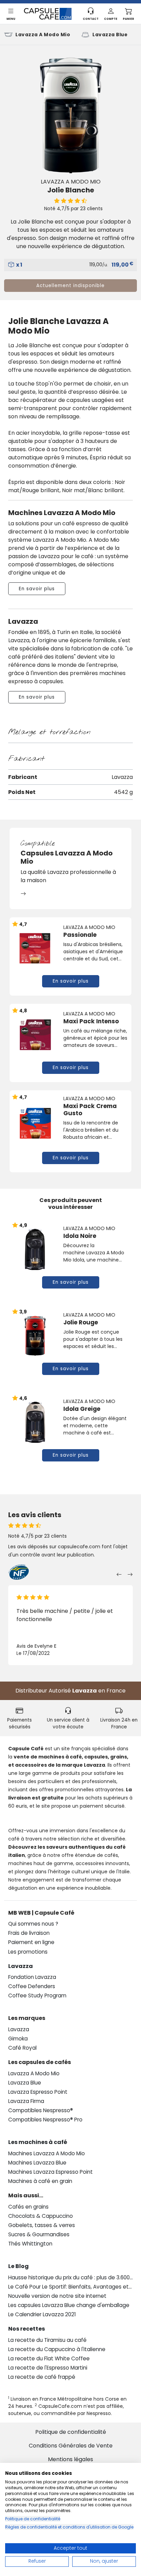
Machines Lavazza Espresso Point (50, 2172)
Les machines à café (38, 2142)
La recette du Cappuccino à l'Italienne (57, 2349)
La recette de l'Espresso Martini (48, 2368)
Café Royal (22, 2048)
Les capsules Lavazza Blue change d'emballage (69, 2305)
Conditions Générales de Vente (71, 2446)
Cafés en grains (28, 2207)
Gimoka (18, 2039)
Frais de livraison (29, 1933)
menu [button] (11, 19)
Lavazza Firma (26, 2101)
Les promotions (28, 1952)
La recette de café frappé (42, 2377)
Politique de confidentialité (71, 2432)
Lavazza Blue (110, 35)
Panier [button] (129, 19)
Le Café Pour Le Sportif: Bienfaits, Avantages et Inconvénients (68, 2287)
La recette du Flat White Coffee (49, 2358)
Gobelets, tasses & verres (42, 2225)
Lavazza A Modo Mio (43, 35)
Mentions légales (70, 2459)
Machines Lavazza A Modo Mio (47, 2153)
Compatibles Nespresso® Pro (45, 2120)
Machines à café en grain (40, 2181)
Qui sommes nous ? (33, 1924)
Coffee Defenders (32, 1986)
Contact (91, 19)
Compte (111, 19)
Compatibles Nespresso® (41, 2110)
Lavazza (85, 1691)
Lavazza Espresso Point (38, 2092)
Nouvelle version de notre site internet (57, 2296)
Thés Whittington (30, 2244)
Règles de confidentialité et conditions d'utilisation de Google (69, 2527)
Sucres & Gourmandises (39, 2234)
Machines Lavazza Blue (37, 2163)
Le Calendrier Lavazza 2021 (42, 2314)
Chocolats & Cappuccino (41, 2216)
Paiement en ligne (31, 1942)
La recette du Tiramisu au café (47, 2340)
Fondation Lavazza (32, 1977)
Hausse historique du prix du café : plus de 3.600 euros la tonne (69, 2278)
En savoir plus (37, 589)
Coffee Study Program (37, 1995)
